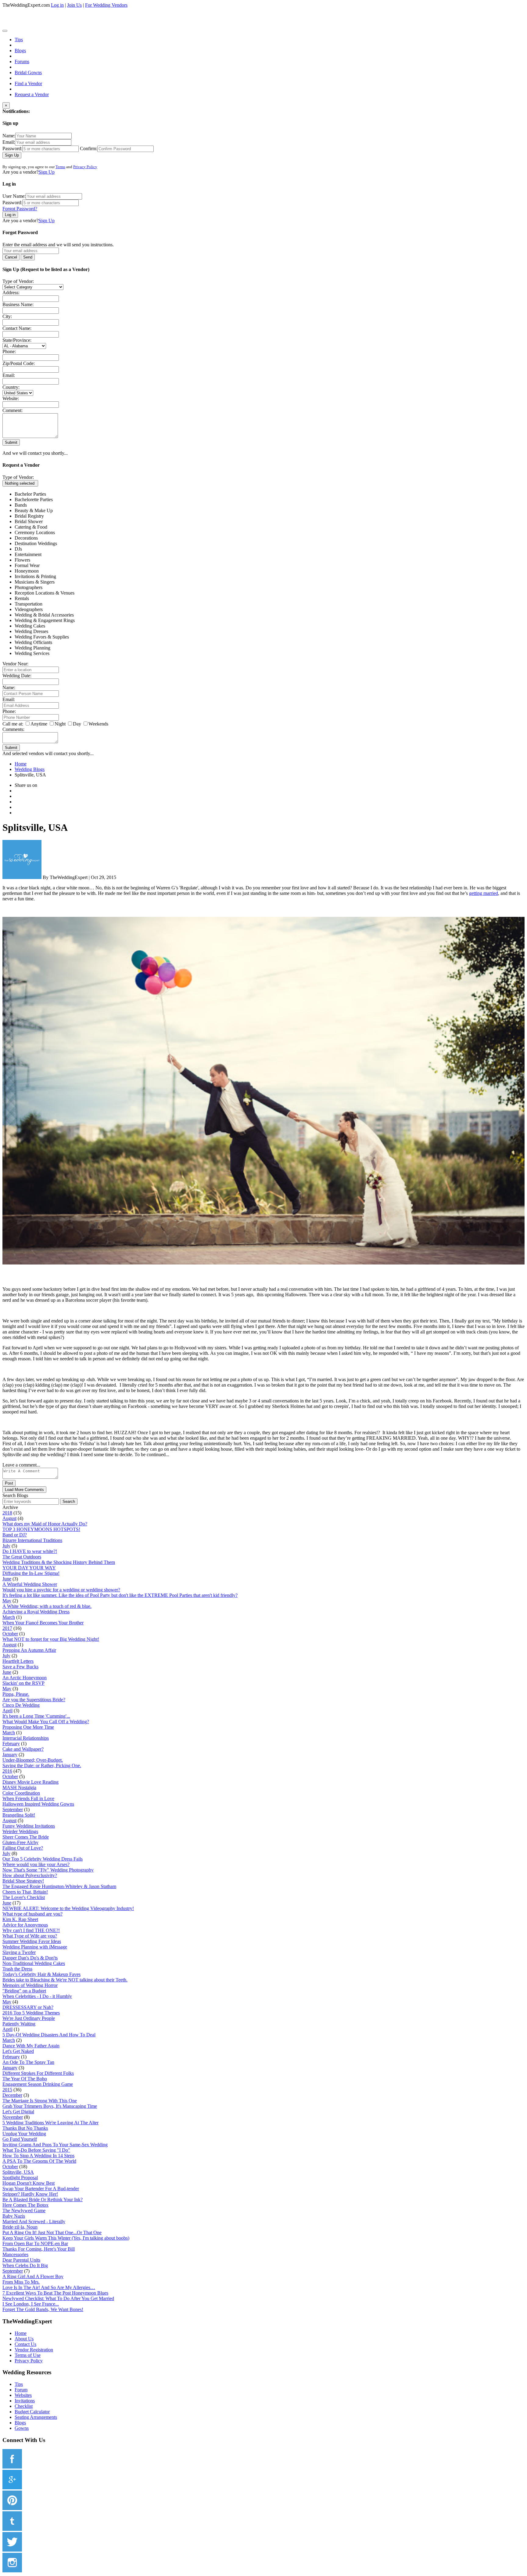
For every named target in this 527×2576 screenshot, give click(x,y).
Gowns (22, 2428)
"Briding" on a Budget (24, 1991)
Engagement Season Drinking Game (38, 2084)
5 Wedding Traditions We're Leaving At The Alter (50, 2123)
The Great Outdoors (22, 1557)
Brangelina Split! (19, 1815)
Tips (19, 40)
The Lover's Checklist (24, 1897)
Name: (9, 136)
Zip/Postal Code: (19, 363)
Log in (57, 5)
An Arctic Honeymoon (25, 1678)
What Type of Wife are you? (30, 1936)
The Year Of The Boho (25, 2079)
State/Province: (17, 340)
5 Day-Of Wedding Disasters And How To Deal (49, 2035)
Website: (11, 398)
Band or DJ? (15, 1535)
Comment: (13, 410)
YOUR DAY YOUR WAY (29, 1568)
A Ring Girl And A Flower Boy (33, 2276)
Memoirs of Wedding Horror (30, 1985)
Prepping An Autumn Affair (29, 1650)
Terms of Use (28, 2355)
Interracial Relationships (26, 1738)
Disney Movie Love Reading (30, 1782)
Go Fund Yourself (20, 2139)
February (11, 1744)
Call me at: (13, 724)
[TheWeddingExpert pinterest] (12, 2508)
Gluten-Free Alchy (20, 1842)
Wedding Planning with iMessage (35, 1947)
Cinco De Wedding (21, 1705)
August (9, 1518)
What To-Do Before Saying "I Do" (36, 2150)
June (7, 1579)
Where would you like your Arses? (36, 1864)
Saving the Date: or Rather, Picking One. (42, 1766)
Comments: (13, 729)
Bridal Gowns (28, 72)
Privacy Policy (85, 167)
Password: (12, 148)
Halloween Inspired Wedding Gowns (38, 1804)
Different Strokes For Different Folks (38, 2073)
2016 (7, 1771)
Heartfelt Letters (18, 1661)
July (6, 1546)
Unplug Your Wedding (24, 2134)
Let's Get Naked (18, 2051)
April (7, 1711)
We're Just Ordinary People (29, 2018)
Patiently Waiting (19, 2024)
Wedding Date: (17, 676)
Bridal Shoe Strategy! (23, 1881)
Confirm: (89, 148)
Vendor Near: (15, 664)
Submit (11, 442)
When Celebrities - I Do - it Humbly (37, 1996)
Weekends (98, 724)
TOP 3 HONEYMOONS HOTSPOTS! (41, 1529)
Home (21, 2333)
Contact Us (25, 2344)
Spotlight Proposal (20, 2178)
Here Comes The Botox (25, 2205)
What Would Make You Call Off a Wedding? (46, 1722)
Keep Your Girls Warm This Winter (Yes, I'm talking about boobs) (66, 2238)
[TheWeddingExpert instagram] (12, 2571)
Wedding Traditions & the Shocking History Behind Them (59, 1562)
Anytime (39, 724)
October (10, 1634)
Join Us (74, 5)
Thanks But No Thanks (25, 2128)
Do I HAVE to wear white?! (30, 1551)
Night (60, 724)
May (7, 1601)
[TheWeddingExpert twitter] (12, 2550)
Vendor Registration (34, 2350)
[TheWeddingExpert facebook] (12, 2467)
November (13, 2117)
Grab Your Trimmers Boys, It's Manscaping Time (50, 2106)
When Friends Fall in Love (28, 1798)
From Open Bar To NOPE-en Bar (35, 2243)
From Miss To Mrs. (21, 2282)
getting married (484, 893)
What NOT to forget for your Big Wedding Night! (51, 1639)
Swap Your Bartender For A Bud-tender (41, 2189)
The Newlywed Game (24, 2211)
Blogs (20, 51)
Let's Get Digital (18, 2112)
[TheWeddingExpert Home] (44, 29)
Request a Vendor (32, 94)
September (13, 1809)
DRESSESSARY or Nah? (28, 2007)
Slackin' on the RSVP (23, 1683)
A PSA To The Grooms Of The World (39, 2161)
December (12, 2095)
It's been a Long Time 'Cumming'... (36, 1716)
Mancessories (15, 2254)
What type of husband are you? (32, 1914)
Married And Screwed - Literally (34, 2221)
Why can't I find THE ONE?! (31, 1930)
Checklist (24, 2406)
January (10, 1755)
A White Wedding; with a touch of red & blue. (47, 1606)
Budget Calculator (32, 2412)
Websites (23, 2395)
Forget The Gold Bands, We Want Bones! (43, 2309)
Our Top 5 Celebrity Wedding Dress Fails (43, 1859)
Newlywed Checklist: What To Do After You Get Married (58, 2298)
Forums (22, 62)
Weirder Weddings (20, 1831)
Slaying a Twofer (19, 1952)
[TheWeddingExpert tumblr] (12, 2529)
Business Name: (18, 304)
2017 (7, 1628)
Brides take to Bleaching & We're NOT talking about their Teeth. (65, 1980)
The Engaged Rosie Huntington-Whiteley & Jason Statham (59, 1886)
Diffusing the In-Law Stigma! (31, 1573)
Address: (11, 293)
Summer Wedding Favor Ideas (32, 1941)
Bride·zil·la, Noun (20, 2227)
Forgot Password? (20, 209)
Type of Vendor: (18, 281)
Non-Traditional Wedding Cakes (34, 1963)
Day (77, 724)
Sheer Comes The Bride (26, 1837)
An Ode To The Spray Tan (28, 2062)
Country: (11, 387)
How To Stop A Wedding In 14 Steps (38, 2156)
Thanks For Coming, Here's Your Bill (39, 2249)
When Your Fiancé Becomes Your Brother (43, 1623)
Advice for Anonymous (25, 1925)
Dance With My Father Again (31, 2046)
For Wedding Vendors (106, 5)
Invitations (25, 2401)
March (9, 1617)
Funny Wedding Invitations (29, 1826)
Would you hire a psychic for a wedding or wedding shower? (61, 1590)
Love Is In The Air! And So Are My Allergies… (49, 2287)
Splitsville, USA (18, 2172)
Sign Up (12, 155)
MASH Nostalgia (19, 1787)
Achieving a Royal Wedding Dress (36, 1612)
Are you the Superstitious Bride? (34, 1700)
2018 (7, 1513)
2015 (7, 2090)
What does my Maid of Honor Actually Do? (45, 1524)
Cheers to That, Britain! (25, 1892)
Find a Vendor (28, 83)
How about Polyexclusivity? (30, 1875)
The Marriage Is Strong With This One (40, 2101)
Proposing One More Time (28, 1727)
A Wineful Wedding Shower (30, 1584)
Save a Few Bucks (20, 1667)
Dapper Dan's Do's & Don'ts (30, 1958)
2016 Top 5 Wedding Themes (31, 2013)
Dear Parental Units (21, 2260)
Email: (9, 142)
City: (7, 316)
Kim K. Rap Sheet (20, 1919)
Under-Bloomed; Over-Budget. (33, 1760)
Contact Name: (17, 328)
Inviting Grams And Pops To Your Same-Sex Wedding (55, 2145)
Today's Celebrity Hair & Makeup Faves (41, 1974)
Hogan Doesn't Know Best (29, 2183)
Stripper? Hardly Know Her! (30, 2194)
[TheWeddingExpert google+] (12, 2488)
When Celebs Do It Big (25, 2265)
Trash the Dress (17, 1969)
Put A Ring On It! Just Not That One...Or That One (52, 2232)
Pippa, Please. (16, 1694)
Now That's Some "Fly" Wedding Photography (48, 1870)
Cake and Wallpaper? (23, 1749)
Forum (21, 2390)
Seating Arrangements (36, 2417)
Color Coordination (21, 1793)
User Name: (14, 196)
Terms (60, 167)
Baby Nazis (14, 2216)
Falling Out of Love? (23, 1848)
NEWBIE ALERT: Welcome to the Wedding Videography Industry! (68, 1908)
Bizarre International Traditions (32, 1540)
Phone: (9, 351)
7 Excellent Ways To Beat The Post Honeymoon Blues (55, 2293)
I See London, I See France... (31, 2304)
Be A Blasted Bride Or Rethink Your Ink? (43, 2200)
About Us (24, 2339)
